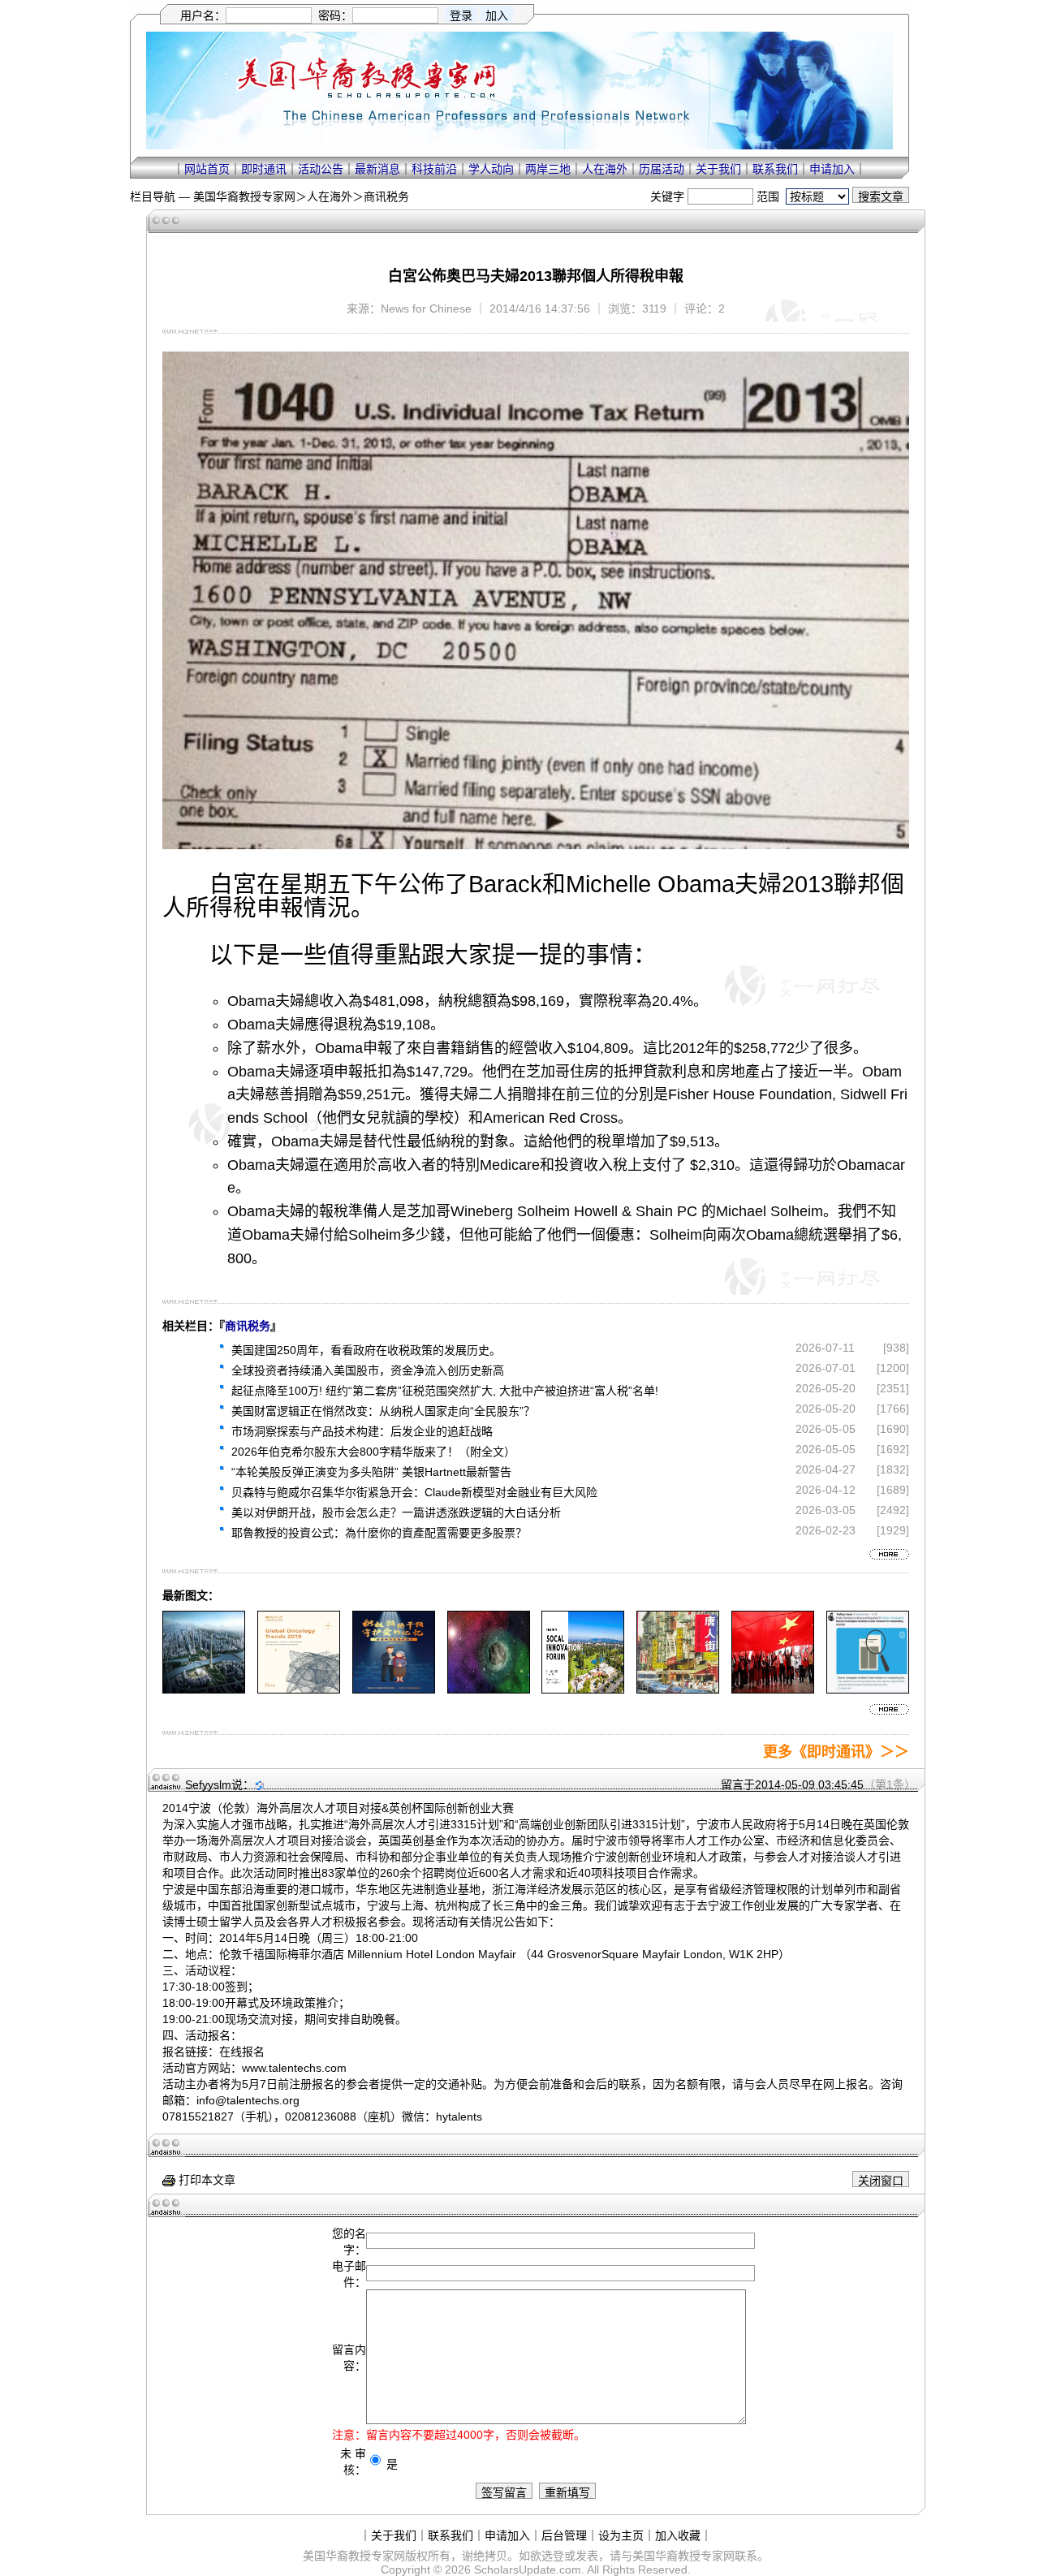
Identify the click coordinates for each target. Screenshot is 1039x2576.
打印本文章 (205, 2180)
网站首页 (207, 169)
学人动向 (491, 169)
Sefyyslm (208, 1784)
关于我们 (718, 169)
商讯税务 (386, 196)
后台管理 (564, 2535)
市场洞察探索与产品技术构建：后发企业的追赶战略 (362, 1431)
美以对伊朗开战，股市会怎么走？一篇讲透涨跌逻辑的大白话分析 (396, 1512)
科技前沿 (434, 169)
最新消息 (377, 169)
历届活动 (662, 169)
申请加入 (832, 169)
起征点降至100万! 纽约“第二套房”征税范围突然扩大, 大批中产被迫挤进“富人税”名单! (445, 1391)
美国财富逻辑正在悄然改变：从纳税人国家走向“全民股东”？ (383, 1411)
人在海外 (605, 169)
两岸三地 (548, 169)
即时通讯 (264, 169)
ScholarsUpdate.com (528, 2570)
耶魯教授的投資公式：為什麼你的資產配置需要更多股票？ (379, 1533)
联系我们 (775, 169)
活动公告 (321, 169)
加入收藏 (678, 2535)
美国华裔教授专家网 (244, 196)
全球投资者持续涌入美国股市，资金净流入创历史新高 (368, 1370)
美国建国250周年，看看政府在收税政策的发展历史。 (366, 1350)
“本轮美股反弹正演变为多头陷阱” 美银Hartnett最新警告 (371, 1472)
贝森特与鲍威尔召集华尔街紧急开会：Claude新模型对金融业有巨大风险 (414, 1492)
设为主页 (621, 2535)
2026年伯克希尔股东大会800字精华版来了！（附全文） (373, 1452)
